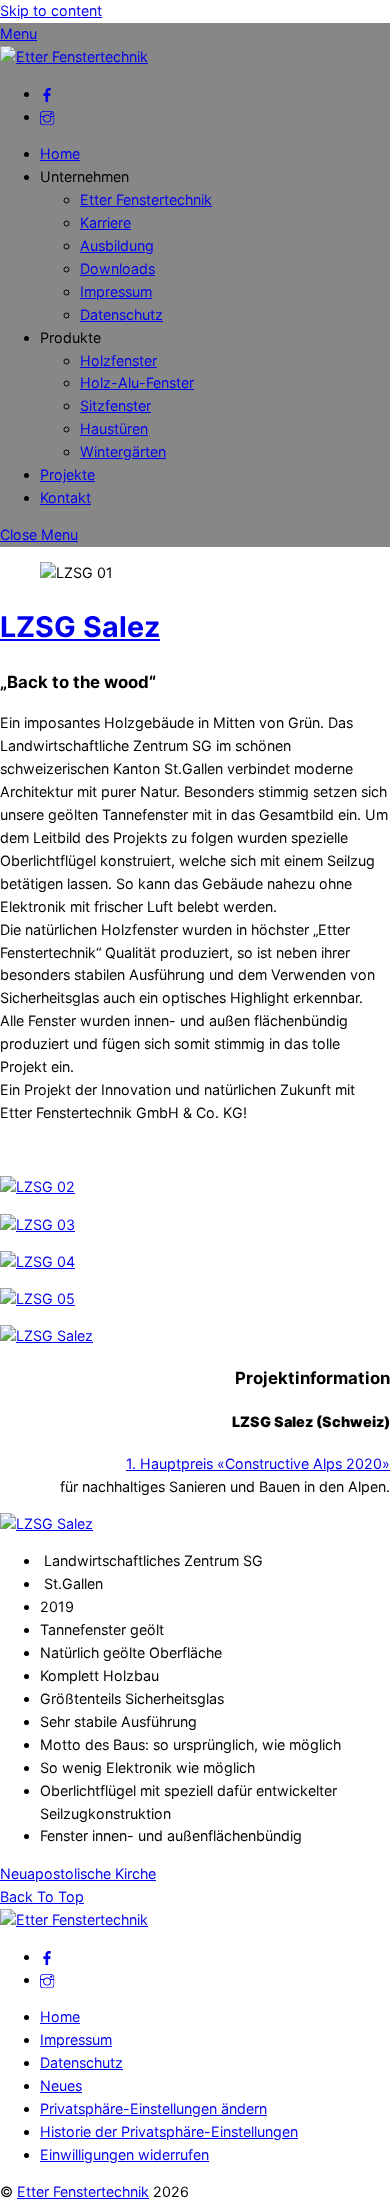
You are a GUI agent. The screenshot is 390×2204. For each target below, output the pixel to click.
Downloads (117, 268)
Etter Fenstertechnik (146, 199)
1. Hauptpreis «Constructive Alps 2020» (258, 1463)
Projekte (67, 474)
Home (60, 153)
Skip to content (51, 10)
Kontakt (65, 497)
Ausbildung (117, 245)
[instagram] (47, 116)
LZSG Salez (80, 626)
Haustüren (114, 428)
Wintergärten (123, 451)
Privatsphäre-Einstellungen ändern (153, 2108)
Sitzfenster (115, 405)
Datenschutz (121, 314)
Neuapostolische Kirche (78, 1873)
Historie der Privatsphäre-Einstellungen (169, 2131)
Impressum (116, 291)
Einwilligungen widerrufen (124, 2154)
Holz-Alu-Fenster (137, 382)
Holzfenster (118, 360)
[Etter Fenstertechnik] (74, 56)
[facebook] (47, 93)
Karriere (105, 222)
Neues (61, 2085)
